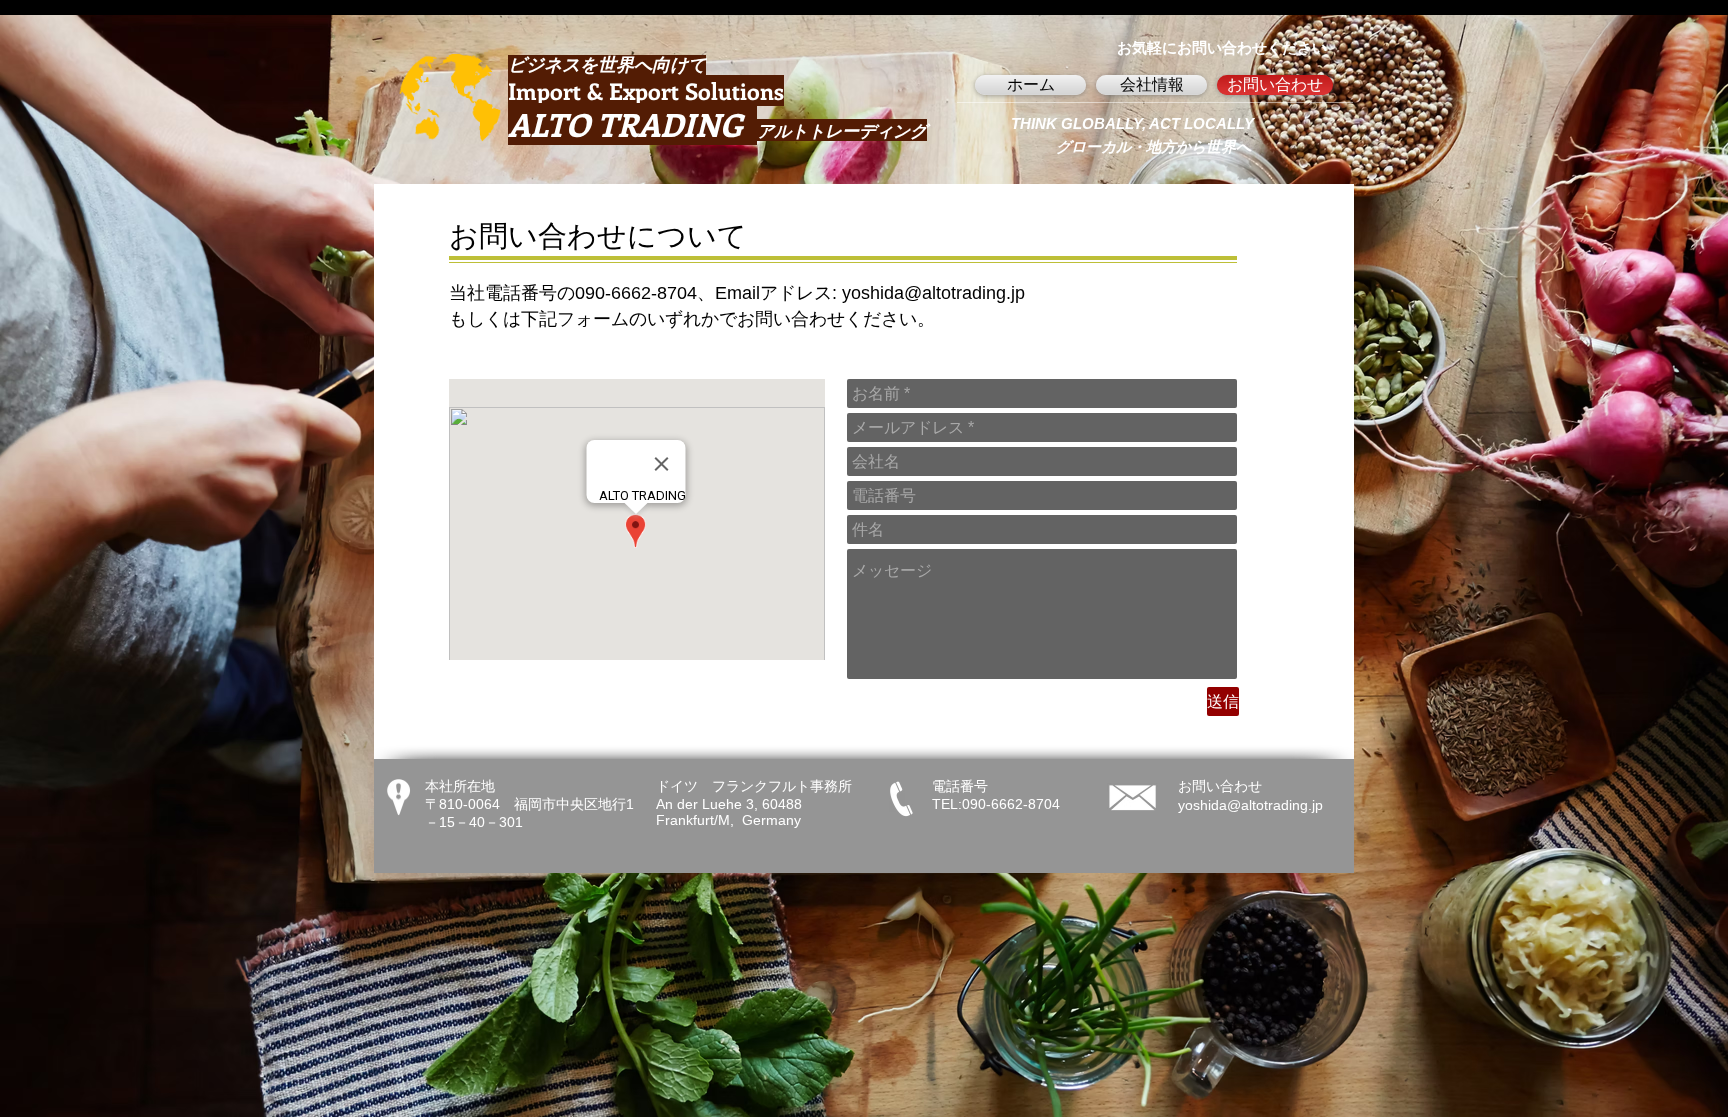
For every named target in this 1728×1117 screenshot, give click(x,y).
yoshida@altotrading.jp (933, 293)
